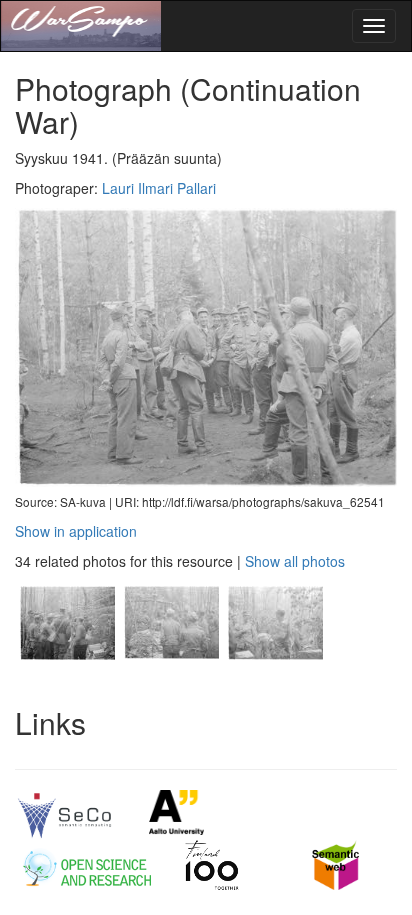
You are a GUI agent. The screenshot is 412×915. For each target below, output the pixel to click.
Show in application (76, 531)
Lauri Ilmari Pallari (159, 188)
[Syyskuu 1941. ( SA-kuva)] (67, 675)
